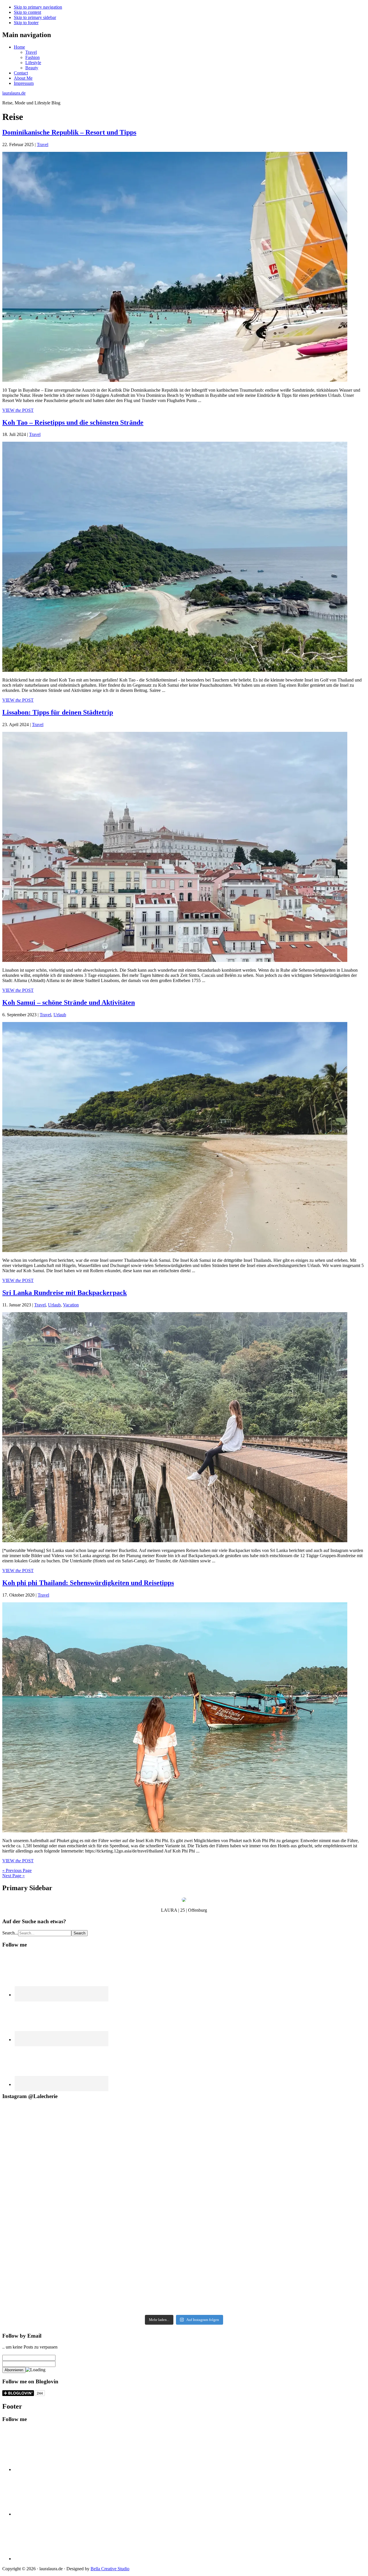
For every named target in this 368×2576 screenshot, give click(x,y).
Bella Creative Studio (110, 2569)
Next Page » (14, 1876)
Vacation (71, 1305)
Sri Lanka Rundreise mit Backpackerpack (65, 1293)
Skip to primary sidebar (35, 17)
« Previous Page (17, 1870)
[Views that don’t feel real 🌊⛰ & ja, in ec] (64, 2209)
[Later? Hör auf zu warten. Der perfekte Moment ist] (64, 2278)
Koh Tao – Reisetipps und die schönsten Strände (73, 422)
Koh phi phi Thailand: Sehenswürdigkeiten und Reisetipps (88, 1583)
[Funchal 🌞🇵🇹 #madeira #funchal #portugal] (184, 2141)
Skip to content (27, 12)
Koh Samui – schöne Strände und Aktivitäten (69, 1002)
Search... (10, 1933)
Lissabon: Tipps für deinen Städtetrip (58, 712)
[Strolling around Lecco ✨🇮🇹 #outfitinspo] (304, 2278)
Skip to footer (26, 23)
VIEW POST (18, 410)
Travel (43, 145)
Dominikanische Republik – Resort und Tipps (69, 132)
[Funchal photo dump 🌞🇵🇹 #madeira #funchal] (304, 2209)
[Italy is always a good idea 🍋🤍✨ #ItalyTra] (184, 2278)
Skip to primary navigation (38, 7)
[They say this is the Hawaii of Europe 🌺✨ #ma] (304, 2141)
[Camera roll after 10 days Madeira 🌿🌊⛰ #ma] (184, 2209)
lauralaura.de (14, 93)
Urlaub (60, 1015)
